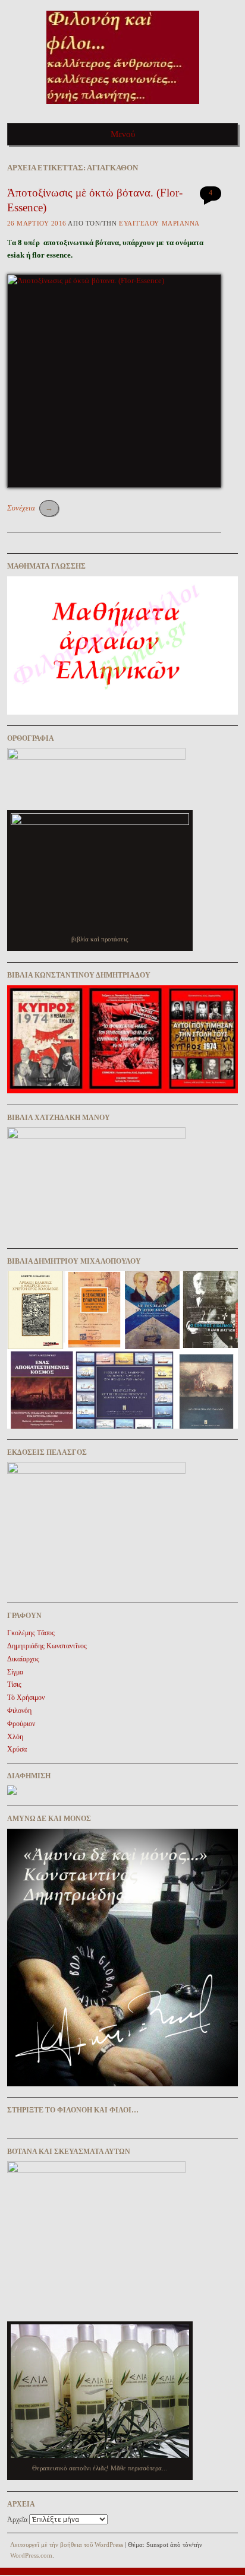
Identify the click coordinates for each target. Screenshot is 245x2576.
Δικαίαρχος (23, 1659)
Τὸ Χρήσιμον (26, 1698)
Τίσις (14, 1684)
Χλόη (15, 1737)
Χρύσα (17, 1749)
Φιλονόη (19, 1711)
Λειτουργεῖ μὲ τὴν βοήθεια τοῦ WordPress (67, 2545)
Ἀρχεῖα (17, 2520)
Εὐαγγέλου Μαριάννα (159, 223)
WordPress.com (31, 2555)
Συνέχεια (30, 508)
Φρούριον (21, 1724)
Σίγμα (15, 1672)
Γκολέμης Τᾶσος (31, 1633)
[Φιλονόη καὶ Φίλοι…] (123, 108)
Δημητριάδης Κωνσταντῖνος (47, 1646)
